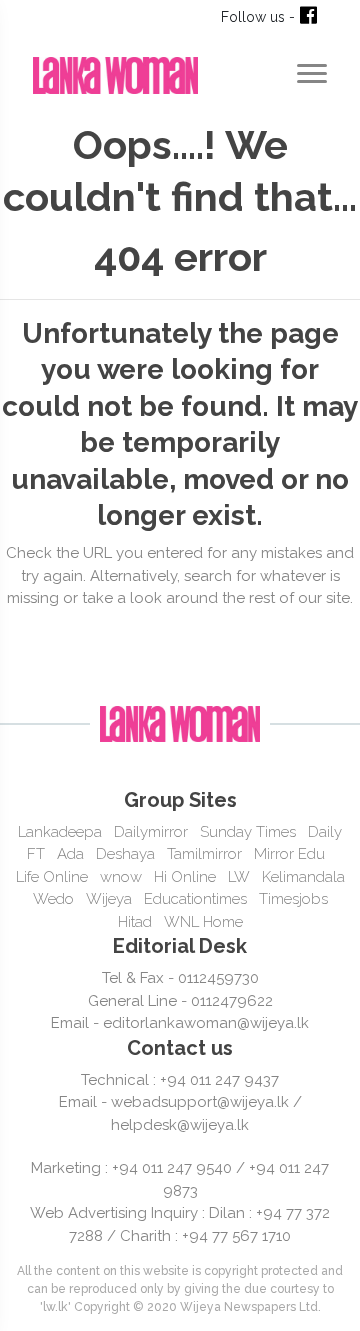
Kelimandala (303, 877)
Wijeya (109, 899)
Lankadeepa (60, 832)
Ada (70, 854)
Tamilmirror (204, 854)
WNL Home (203, 922)
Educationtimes (195, 899)
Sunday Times (248, 832)
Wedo (53, 899)
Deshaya (125, 854)
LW (239, 877)
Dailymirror (151, 832)
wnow (121, 877)
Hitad (135, 922)
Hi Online (185, 877)
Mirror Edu (289, 854)
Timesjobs (293, 899)
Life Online (52, 877)
